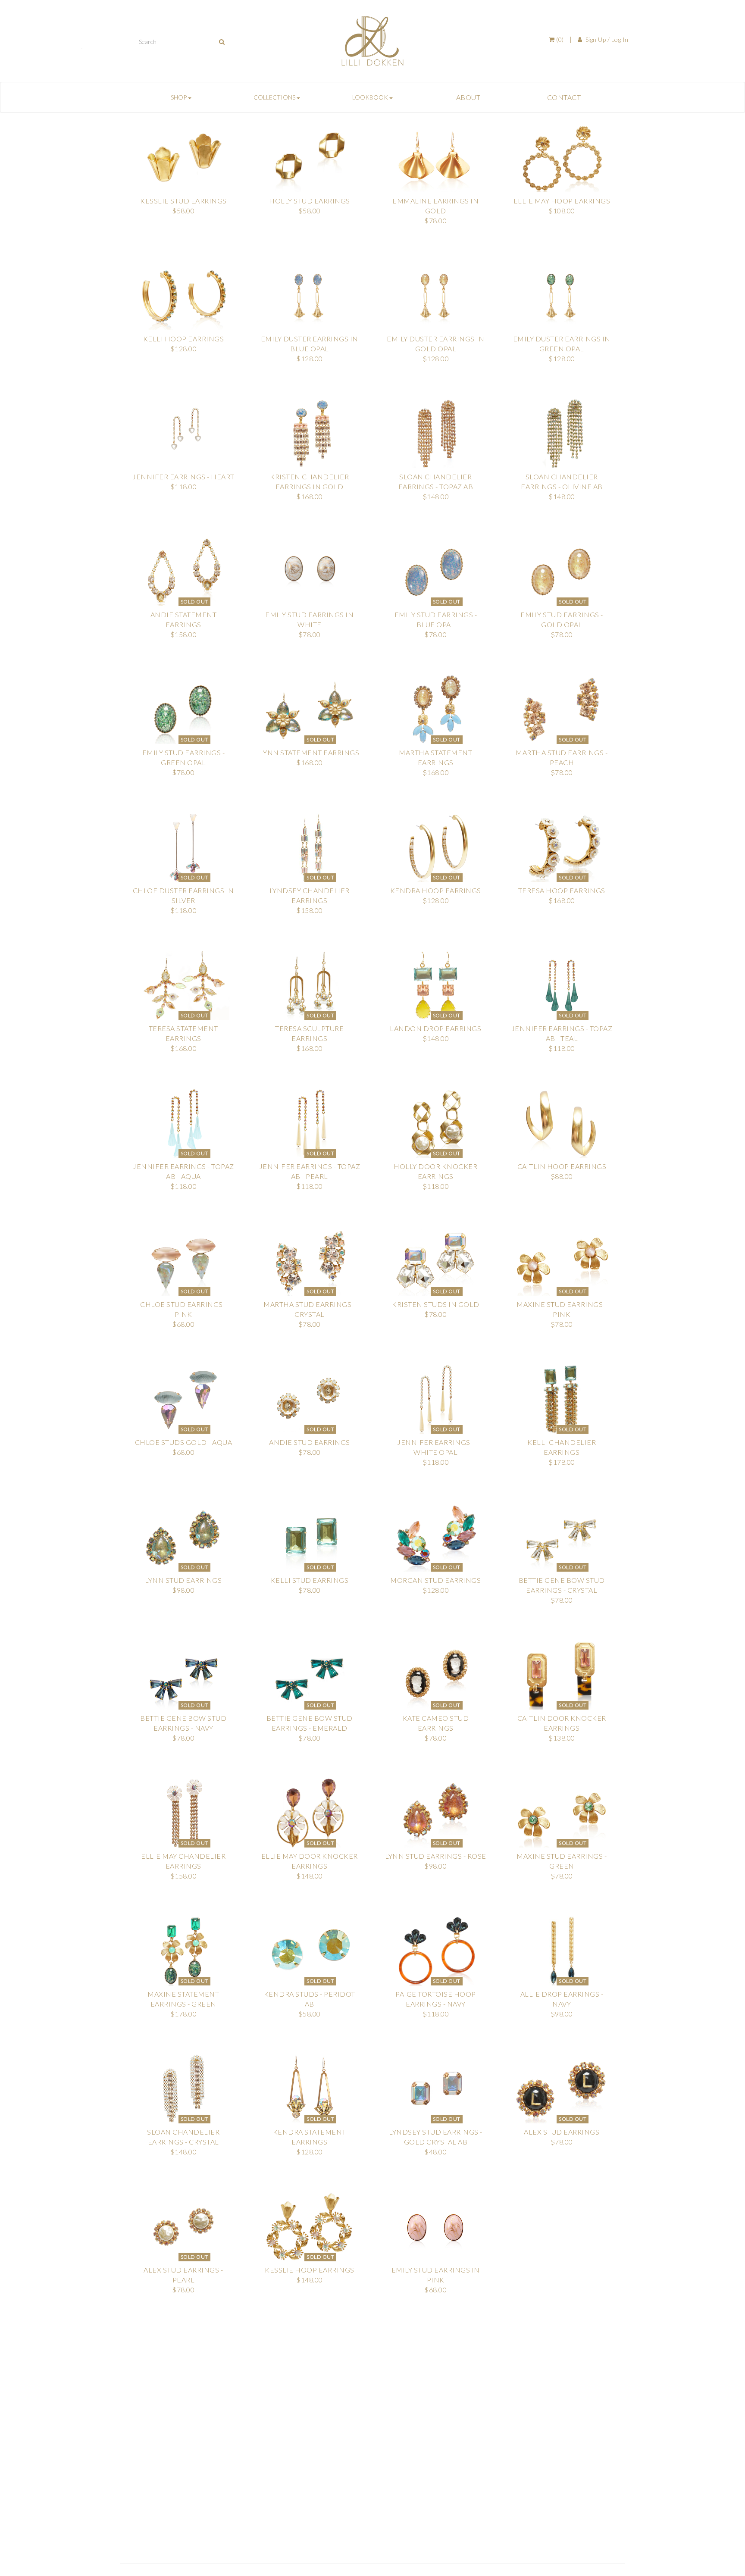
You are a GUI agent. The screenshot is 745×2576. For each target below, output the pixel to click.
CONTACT (564, 97)
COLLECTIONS (275, 97)
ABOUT (468, 97)
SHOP (179, 97)
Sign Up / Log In (606, 39)
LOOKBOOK (371, 97)
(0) (559, 39)
